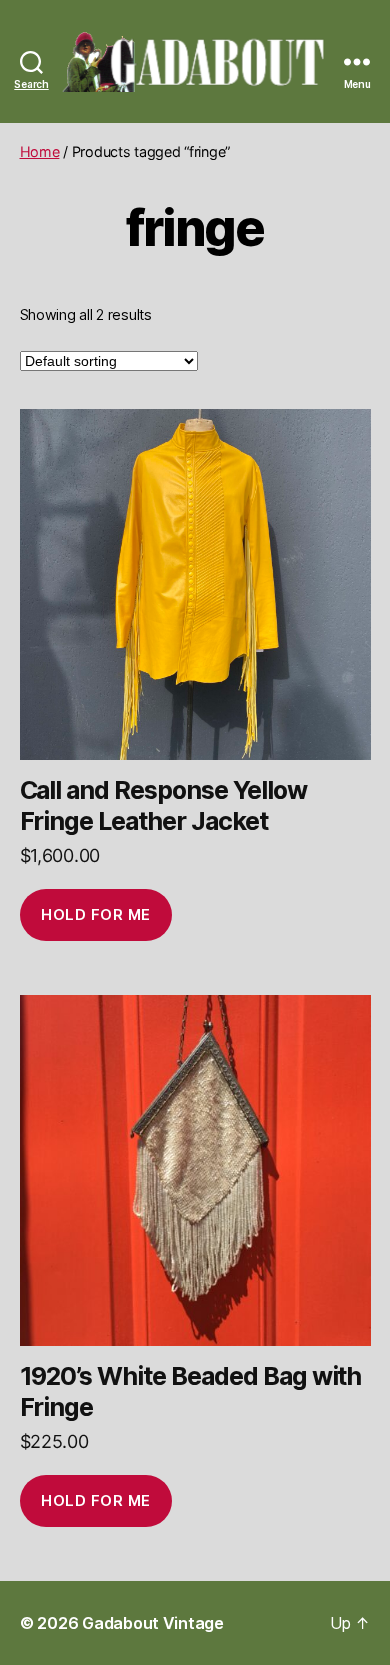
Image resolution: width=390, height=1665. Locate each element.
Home (40, 151)
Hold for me (96, 914)
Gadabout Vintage (153, 1623)
